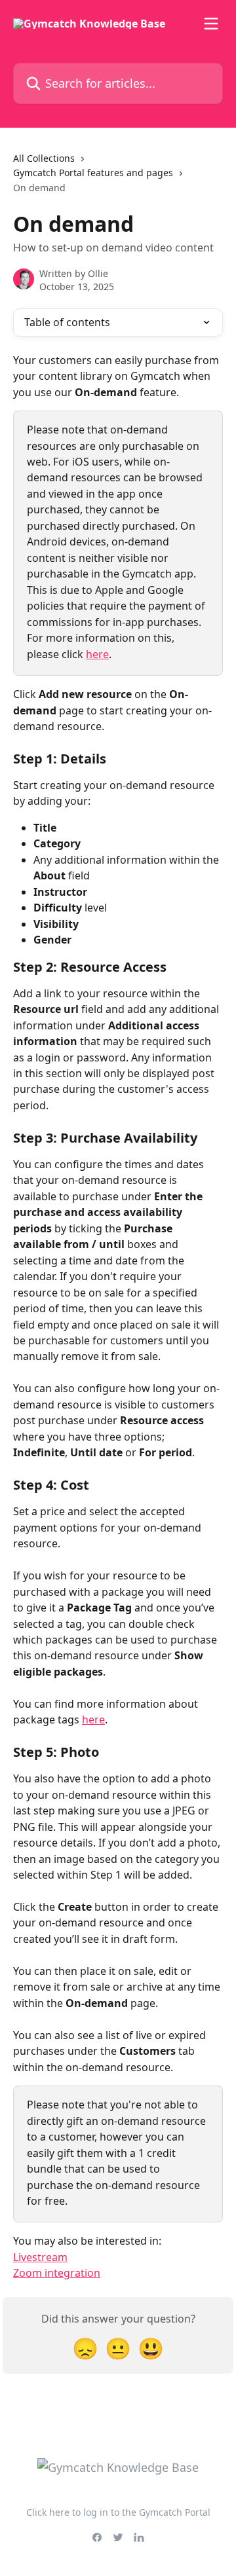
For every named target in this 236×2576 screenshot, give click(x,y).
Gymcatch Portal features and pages (93, 173)
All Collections (44, 158)
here (97, 654)
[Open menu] (211, 24)
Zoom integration (57, 2273)
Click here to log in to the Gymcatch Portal (118, 2512)
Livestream (40, 2257)
